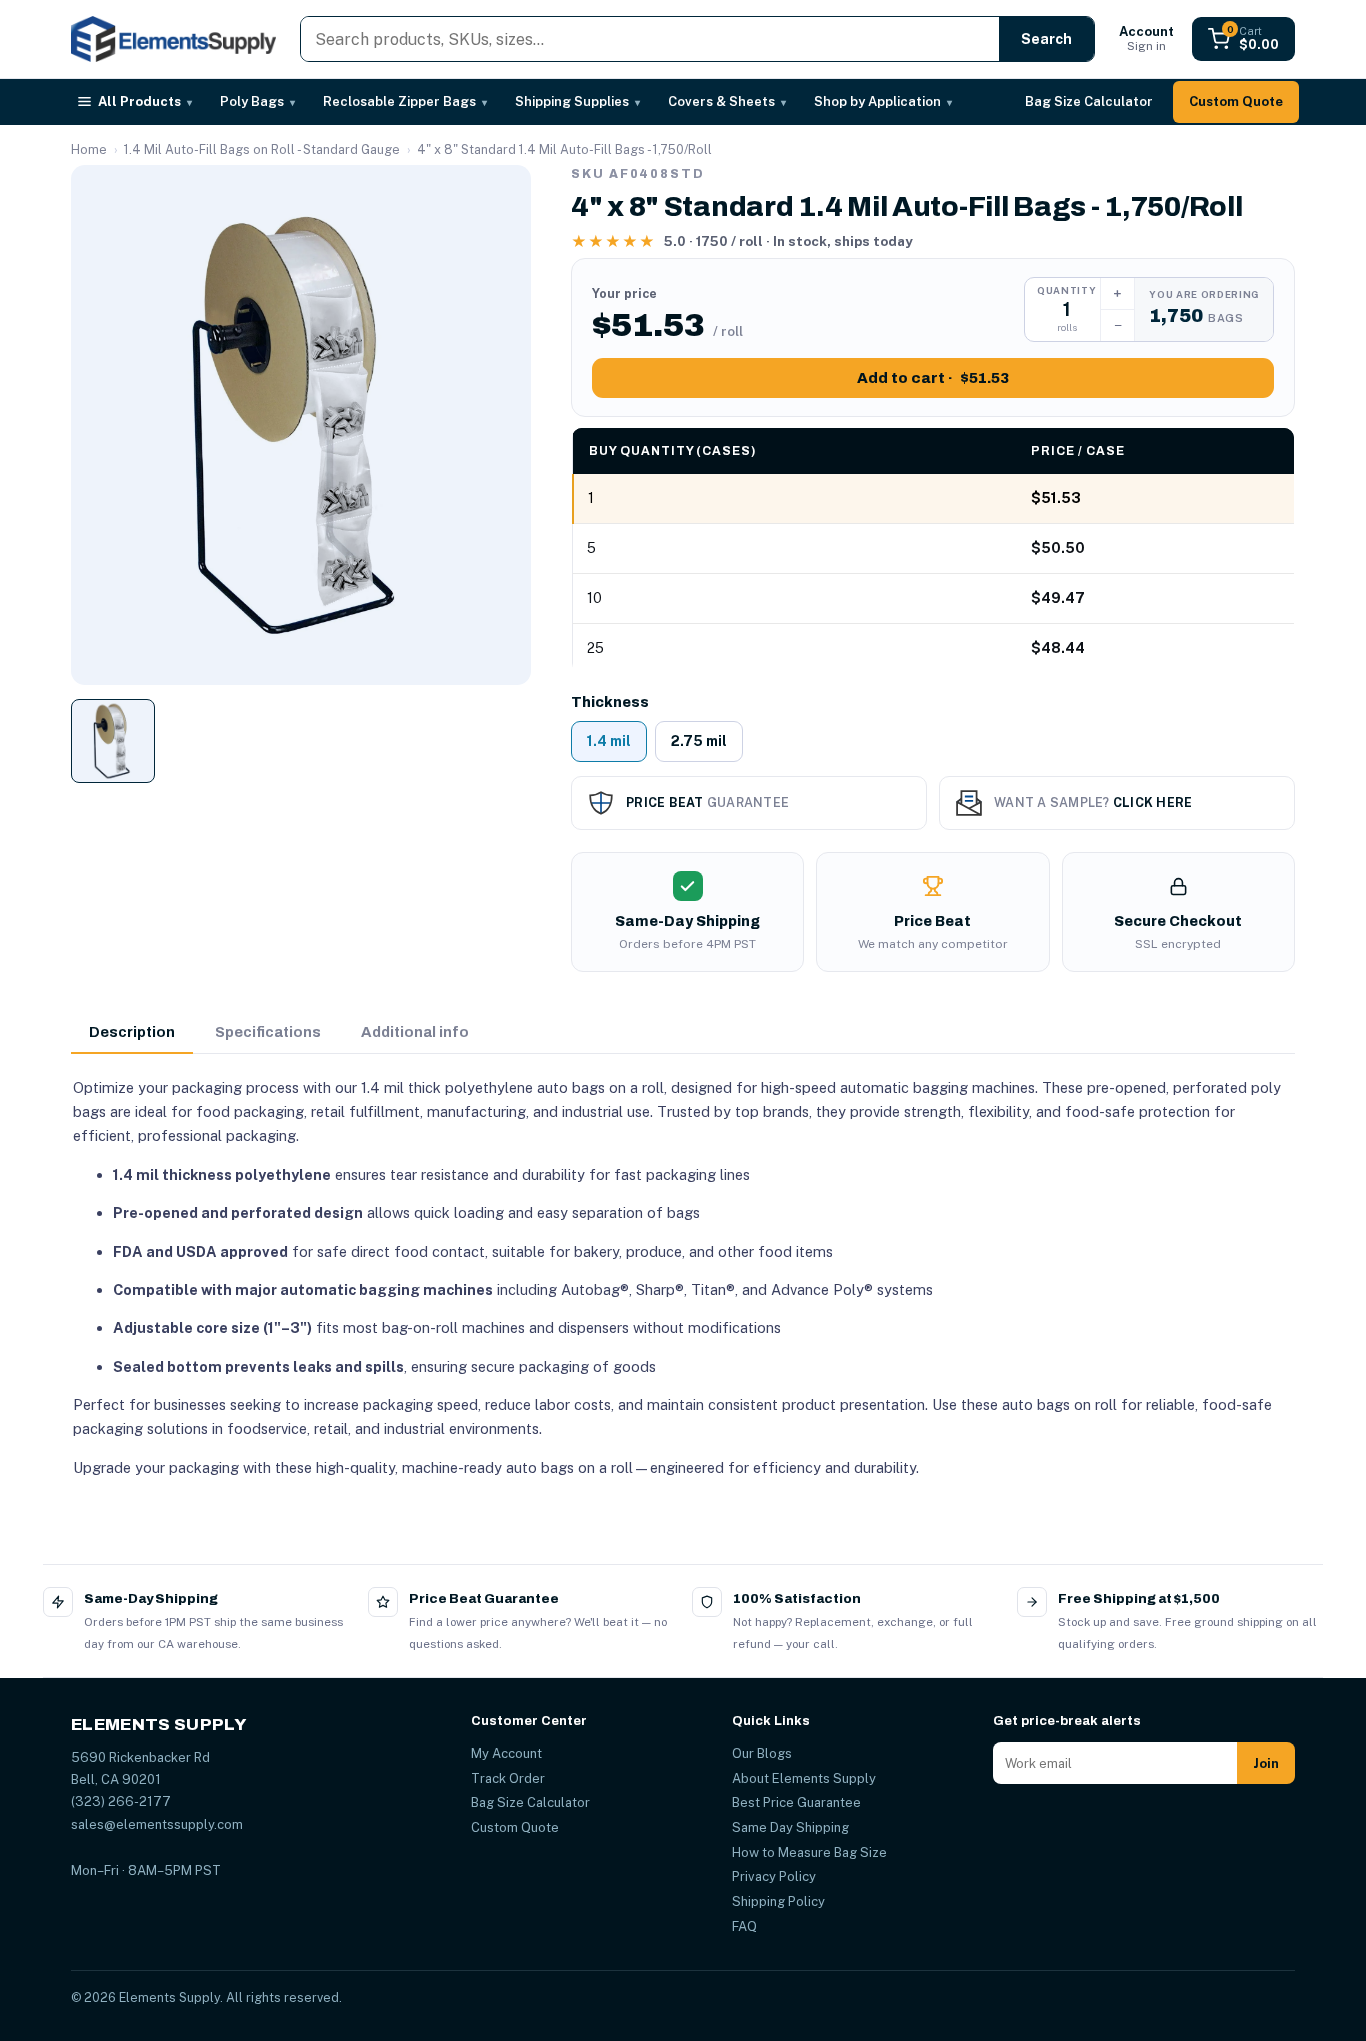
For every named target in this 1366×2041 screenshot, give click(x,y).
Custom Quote (1236, 101)
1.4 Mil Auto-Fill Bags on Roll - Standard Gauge (262, 149)
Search (1046, 39)
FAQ (744, 1926)
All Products (145, 101)
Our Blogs (762, 1753)
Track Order (508, 1778)
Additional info (415, 1032)
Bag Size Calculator (1089, 101)
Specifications (268, 1032)
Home (89, 149)
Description (132, 1032)
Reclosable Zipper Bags (405, 101)
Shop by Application (883, 101)
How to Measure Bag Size (809, 1852)
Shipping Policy (778, 1901)
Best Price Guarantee (796, 1802)
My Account (506, 1753)
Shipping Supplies (577, 101)
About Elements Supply (804, 1778)
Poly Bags (257, 101)
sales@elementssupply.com (157, 1824)
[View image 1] (113, 741)
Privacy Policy (774, 1876)
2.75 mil (699, 741)
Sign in (1146, 38)
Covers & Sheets (727, 101)
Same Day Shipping (790, 1827)
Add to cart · (933, 378)
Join (1266, 1763)
